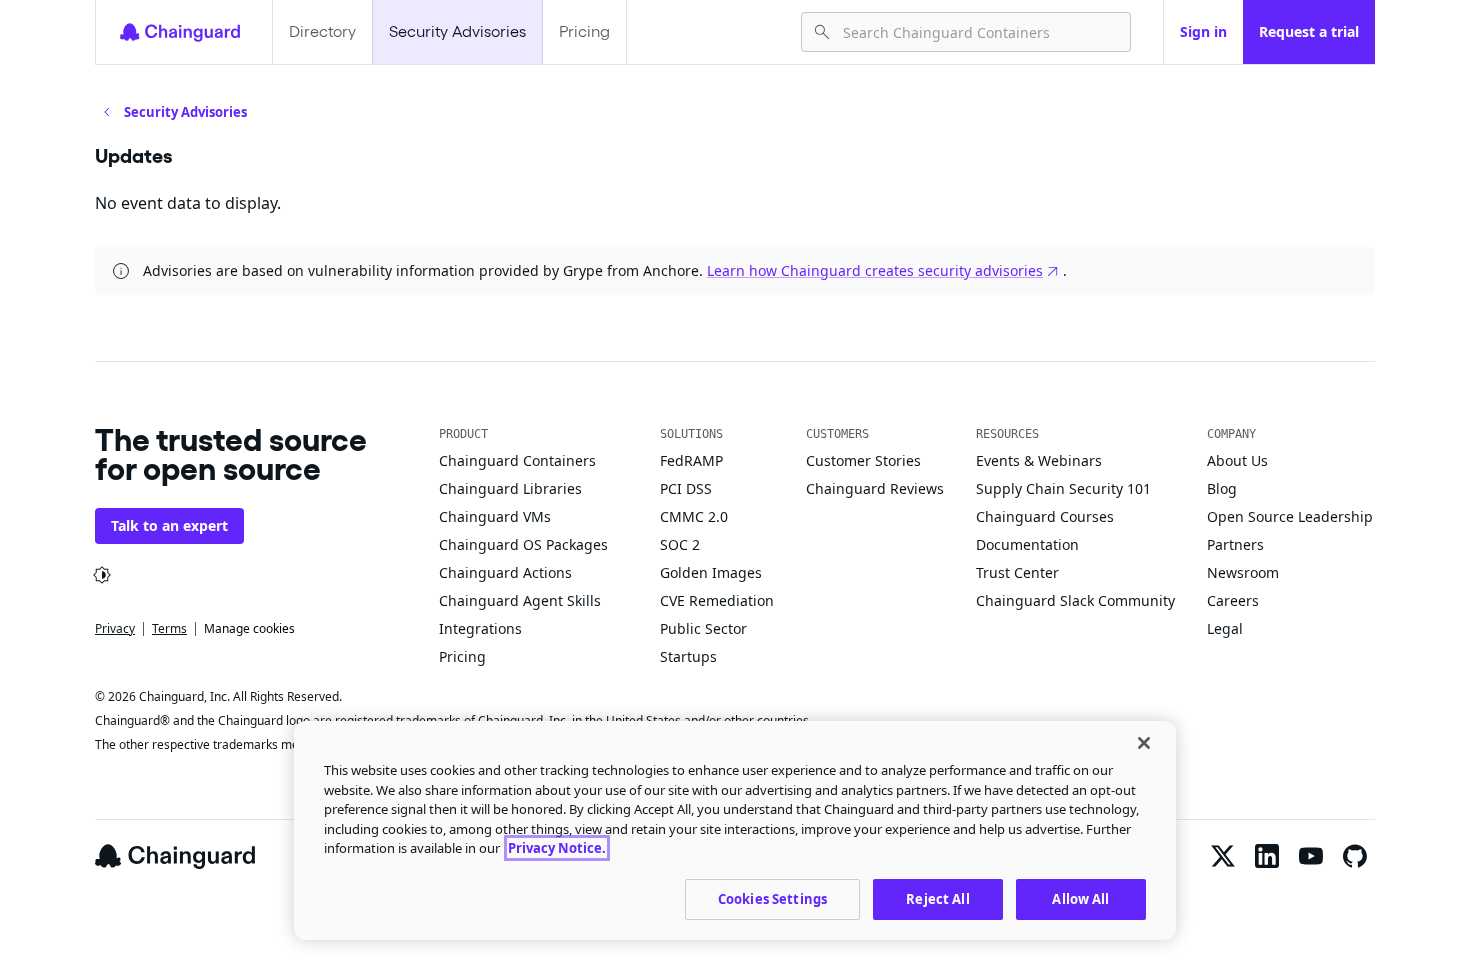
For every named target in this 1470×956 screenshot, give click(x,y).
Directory (322, 31)
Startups (688, 656)
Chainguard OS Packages (523, 544)
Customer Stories (863, 460)
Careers (1233, 600)
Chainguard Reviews (875, 488)
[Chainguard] (180, 32)
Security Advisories (457, 31)
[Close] (1144, 743)
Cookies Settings (772, 898)
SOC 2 (680, 544)
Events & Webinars (1039, 460)
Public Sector (703, 628)
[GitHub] (1355, 856)
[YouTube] (1311, 856)
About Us (1237, 460)
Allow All (1080, 898)
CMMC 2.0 (694, 516)
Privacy (115, 628)
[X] (1223, 856)
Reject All (937, 898)
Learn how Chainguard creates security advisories (875, 270)
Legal (1225, 628)
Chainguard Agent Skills (520, 600)
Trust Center (1017, 572)
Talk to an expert (169, 525)
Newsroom (1243, 572)
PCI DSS (686, 488)
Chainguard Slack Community (1075, 600)
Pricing (584, 31)
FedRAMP (691, 460)
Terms (169, 628)
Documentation (1027, 544)
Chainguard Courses (1045, 516)
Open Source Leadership (1290, 516)
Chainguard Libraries (510, 488)
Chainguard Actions (505, 572)
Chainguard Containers (517, 460)
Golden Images (711, 572)
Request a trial (1309, 31)
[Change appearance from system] (102, 575)
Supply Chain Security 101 (1063, 488)
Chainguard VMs (495, 516)
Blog (1222, 488)
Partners (1235, 544)
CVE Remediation (717, 600)
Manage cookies (249, 628)
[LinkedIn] (1267, 856)
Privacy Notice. (557, 848)
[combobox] (978, 32)
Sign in (1203, 31)
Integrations (480, 628)
